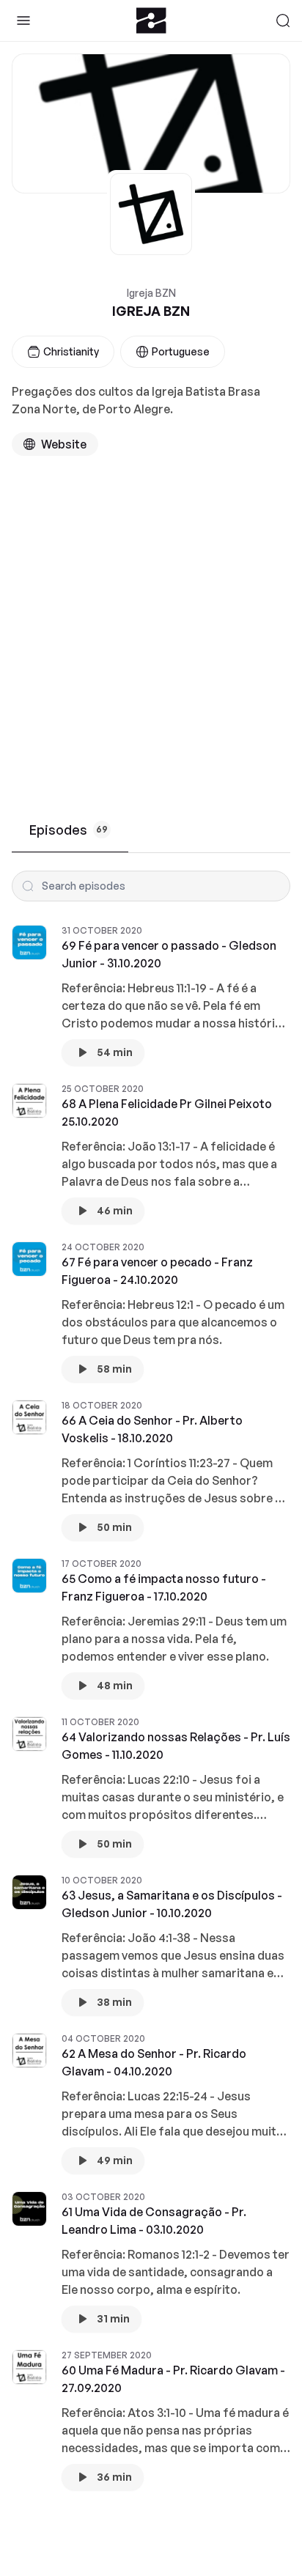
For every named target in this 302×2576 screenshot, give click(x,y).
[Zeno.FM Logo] (151, 21)
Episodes (69, 830)
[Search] (283, 21)
